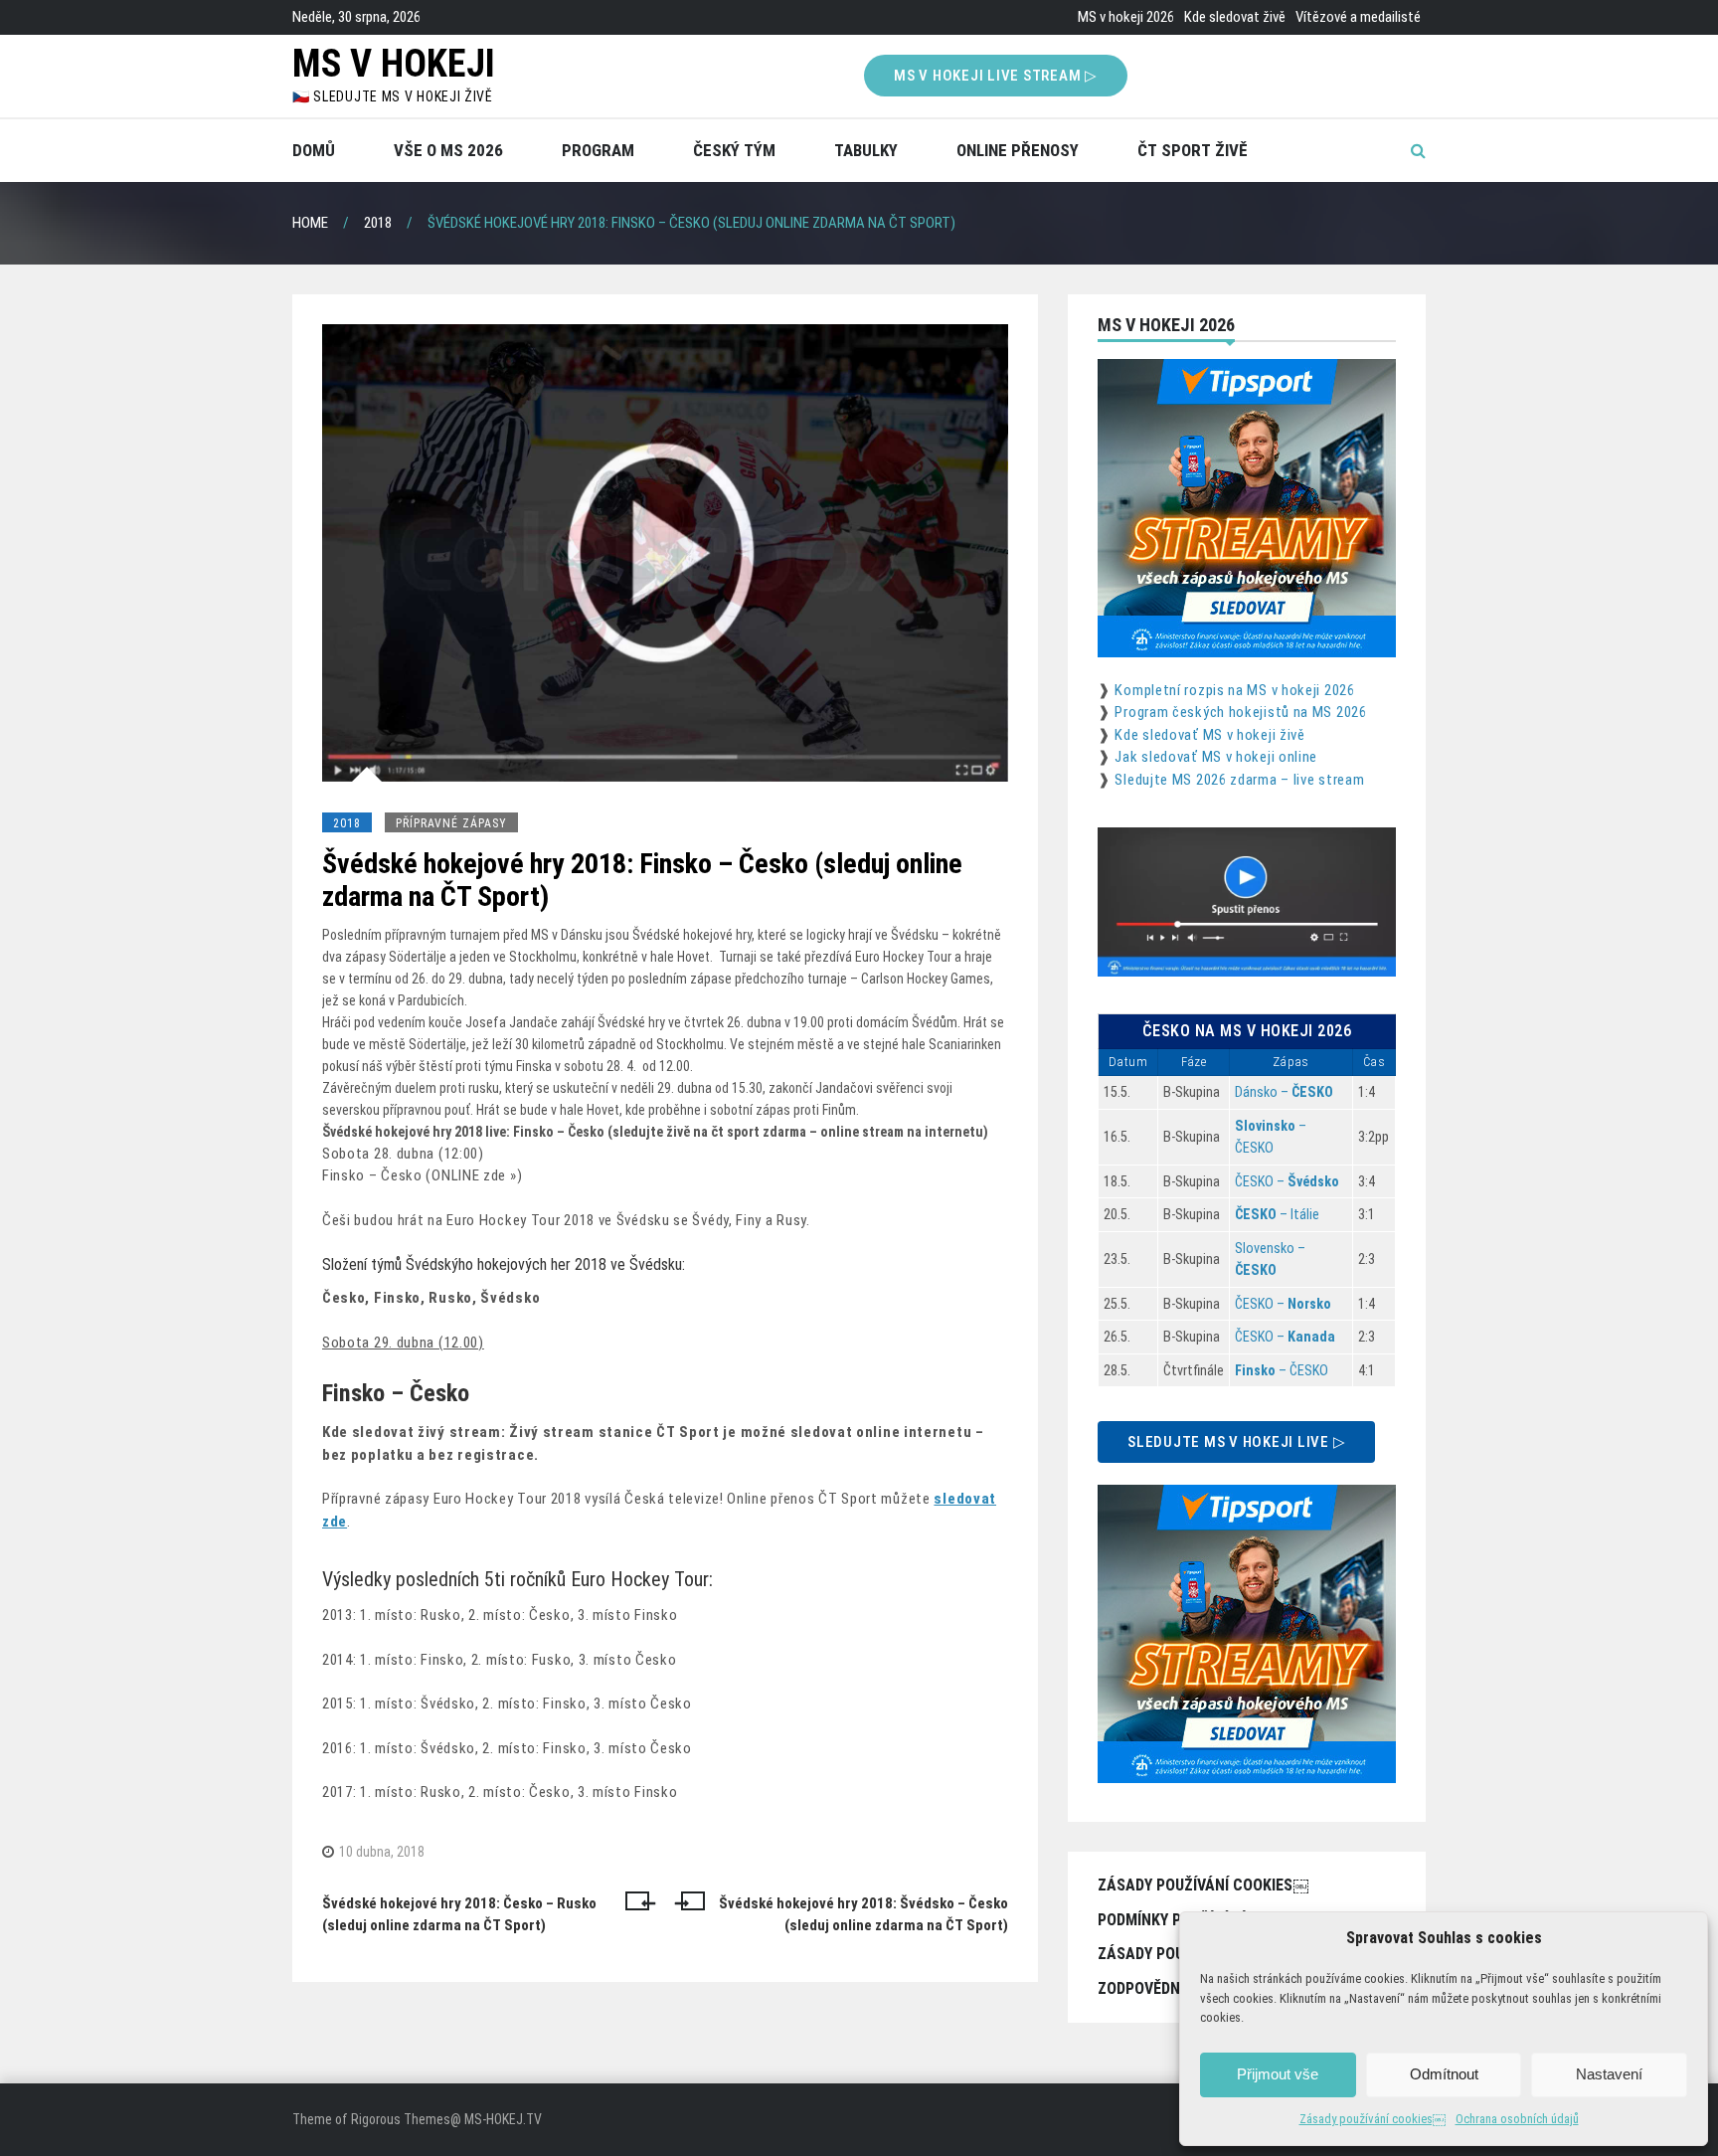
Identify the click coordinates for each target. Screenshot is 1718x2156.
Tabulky (866, 150)
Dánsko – (1284, 1092)
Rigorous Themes (401, 2119)
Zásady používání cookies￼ (1373, 2119)
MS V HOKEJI (394, 64)
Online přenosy (1018, 150)
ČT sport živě (1193, 150)
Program (598, 150)
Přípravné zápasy (451, 823)
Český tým (734, 150)
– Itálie (1277, 1214)
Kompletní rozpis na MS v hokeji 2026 (1234, 690)
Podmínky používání (1171, 1920)
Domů (314, 150)
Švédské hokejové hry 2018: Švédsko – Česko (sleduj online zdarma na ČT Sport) (863, 1915)
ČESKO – (1287, 1181)
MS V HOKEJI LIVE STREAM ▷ (996, 76)
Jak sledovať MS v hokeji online (1216, 757)
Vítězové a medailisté (1358, 17)
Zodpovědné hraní (1166, 1988)
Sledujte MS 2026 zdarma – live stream (1239, 780)
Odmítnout (1444, 2074)
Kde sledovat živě (1235, 17)
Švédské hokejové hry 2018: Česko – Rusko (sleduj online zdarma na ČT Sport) (459, 1915)
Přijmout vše (1278, 2074)
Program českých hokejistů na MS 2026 (1240, 712)
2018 (347, 823)
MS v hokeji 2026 (1126, 17)
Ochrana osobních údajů (1517, 2119)
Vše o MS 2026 (448, 150)
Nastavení (1609, 2074)
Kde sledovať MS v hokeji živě (1209, 735)
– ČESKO (1282, 1370)
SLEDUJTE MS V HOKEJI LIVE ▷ (1236, 1442)
